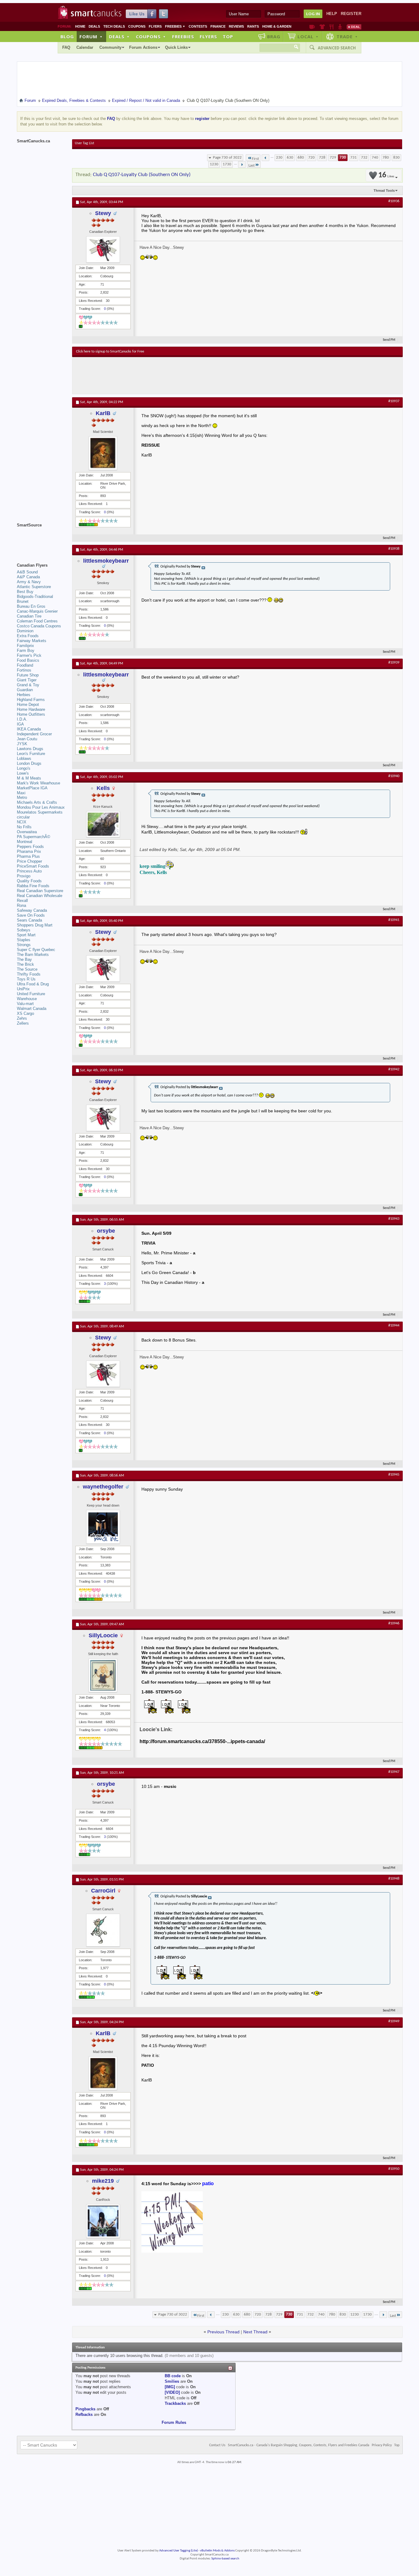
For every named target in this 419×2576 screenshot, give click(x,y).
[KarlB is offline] (103, 453)
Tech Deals (114, 26)
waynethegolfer (103, 1487)
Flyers (155, 26)
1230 (214, 164)
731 (354, 158)
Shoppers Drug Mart (35, 925)
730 (343, 158)
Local (308, 37)
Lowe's (23, 773)
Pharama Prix (29, 851)
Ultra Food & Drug (33, 984)
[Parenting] (340, 27)
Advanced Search (337, 48)
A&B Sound (27, 572)
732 (364, 158)
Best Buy (25, 592)
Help (332, 14)
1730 (227, 164)
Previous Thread (223, 2332)
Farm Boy (26, 651)
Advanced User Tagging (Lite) (179, 2551)
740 (375, 158)
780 (386, 158)
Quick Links (176, 47)
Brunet (23, 601)
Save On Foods (31, 915)
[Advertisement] (189, 375)
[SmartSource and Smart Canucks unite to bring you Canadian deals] (41, 539)
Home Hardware (31, 709)
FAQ (66, 47)
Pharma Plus (28, 856)
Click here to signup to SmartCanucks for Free (110, 352)
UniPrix (23, 989)
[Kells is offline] (103, 824)
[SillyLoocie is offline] (103, 1675)
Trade (347, 37)
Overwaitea (27, 832)
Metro (22, 797)
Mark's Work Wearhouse (38, 783)
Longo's (24, 768)
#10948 (394, 1879)
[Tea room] (312, 27)
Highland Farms (31, 700)
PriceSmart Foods (33, 866)
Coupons (137, 26)
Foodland (25, 665)
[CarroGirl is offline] (103, 1930)
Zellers (23, 1023)
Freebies (175, 26)
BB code (173, 2376)
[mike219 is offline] (103, 2221)
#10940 (394, 776)
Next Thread (255, 2332)
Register (351, 14)
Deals (94, 26)
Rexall (22, 901)
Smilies (172, 2381)
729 (333, 158)
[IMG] (170, 2387)
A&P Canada (28, 577)
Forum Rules (174, 2422)
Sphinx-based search (225, 2559)
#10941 (394, 920)
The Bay (24, 959)
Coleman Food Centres (37, 621)
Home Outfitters (31, 714)
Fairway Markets (32, 641)
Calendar (85, 47)
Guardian (25, 690)
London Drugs (29, 763)
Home (80, 26)
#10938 (394, 549)
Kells (103, 788)
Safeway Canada (32, 910)
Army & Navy (29, 582)
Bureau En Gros (31, 606)
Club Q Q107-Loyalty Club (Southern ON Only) (142, 175)
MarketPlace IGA (32, 788)
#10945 (394, 1475)
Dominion (25, 631)
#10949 (394, 2021)
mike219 (103, 2181)
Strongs (24, 945)
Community (110, 47)
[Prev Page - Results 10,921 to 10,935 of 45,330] (265, 158)
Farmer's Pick (29, 655)
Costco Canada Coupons (39, 626)
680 (301, 158)
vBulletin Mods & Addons (217, 2551)
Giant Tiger (27, 680)
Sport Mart (26, 935)
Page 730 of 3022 (227, 158)
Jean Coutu (27, 739)
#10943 (394, 1219)
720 (311, 158)
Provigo (24, 876)
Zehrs (22, 1018)
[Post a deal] (354, 27)
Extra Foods (28, 636)
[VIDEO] (172, 2392)
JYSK (22, 744)
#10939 (394, 663)
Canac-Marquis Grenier (37, 611)
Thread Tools (384, 191)
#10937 (394, 401)
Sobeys (24, 930)
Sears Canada (29, 920)
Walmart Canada (32, 1009)
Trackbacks (175, 2403)
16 (386, 175)
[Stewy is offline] (103, 249)
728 (322, 158)
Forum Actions (143, 47)
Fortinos (24, 670)
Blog (67, 37)
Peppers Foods (30, 847)
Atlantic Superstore (34, 587)
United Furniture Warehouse (31, 996)
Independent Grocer (34, 734)
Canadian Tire (29, 616)
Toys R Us (26, 979)
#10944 (394, 1326)
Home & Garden (277, 26)
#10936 (394, 201)
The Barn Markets (33, 955)
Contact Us (217, 2445)
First (255, 159)
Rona (21, 905)
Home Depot (28, 705)
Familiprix (25, 646)
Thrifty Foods (29, 974)
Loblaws (24, 759)
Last (252, 166)
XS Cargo (25, 1013)
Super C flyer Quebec (36, 950)
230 (279, 158)
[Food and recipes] (331, 27)
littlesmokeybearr (106, 561)
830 (396, 158)
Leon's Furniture (31, 754)
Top (228, 37)
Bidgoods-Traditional (35, 597)
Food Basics (28, 660)
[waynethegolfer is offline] (103, 1527)
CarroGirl (103, 1891)
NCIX (22, 822)
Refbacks (84, 2414)
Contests (198, 26)
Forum (91, 37)
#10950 (394, 2169)
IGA (20, 724)
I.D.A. (22, 719)
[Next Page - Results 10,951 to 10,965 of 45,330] (242, 164)
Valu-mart (25, 1004)
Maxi (21, 793)
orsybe (106, 1231)
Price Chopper (29, 861)
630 (290, 158)
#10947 (394, 1772)
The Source (27, 969)
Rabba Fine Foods (33, 886)
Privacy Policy (382, 2445)
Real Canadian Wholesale (40, 896)
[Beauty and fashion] (322, 27)
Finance (218, 26)
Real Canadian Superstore (40, 891)
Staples (24, 940)
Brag (274, 37)
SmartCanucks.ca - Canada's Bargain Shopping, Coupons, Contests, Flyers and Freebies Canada (299, 2445)
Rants (253, 26)
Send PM (389, 340)
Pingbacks (85, 2409)
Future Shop (28, 675)
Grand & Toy (28, 685)
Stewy (103, 213)
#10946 (394, 1623)
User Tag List (85, 143)
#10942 (394, 1069)
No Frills (24, 827)
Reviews (236, 26)
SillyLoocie (103, 1635)
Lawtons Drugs (30, 749)
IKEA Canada (29, 729)
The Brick (25, 964)
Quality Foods (29, 881)
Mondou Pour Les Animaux (41, 807)
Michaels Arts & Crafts (37, 802)
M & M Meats (29, 778)
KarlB (103, 413)
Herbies (24, 695)
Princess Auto (29, 871)
